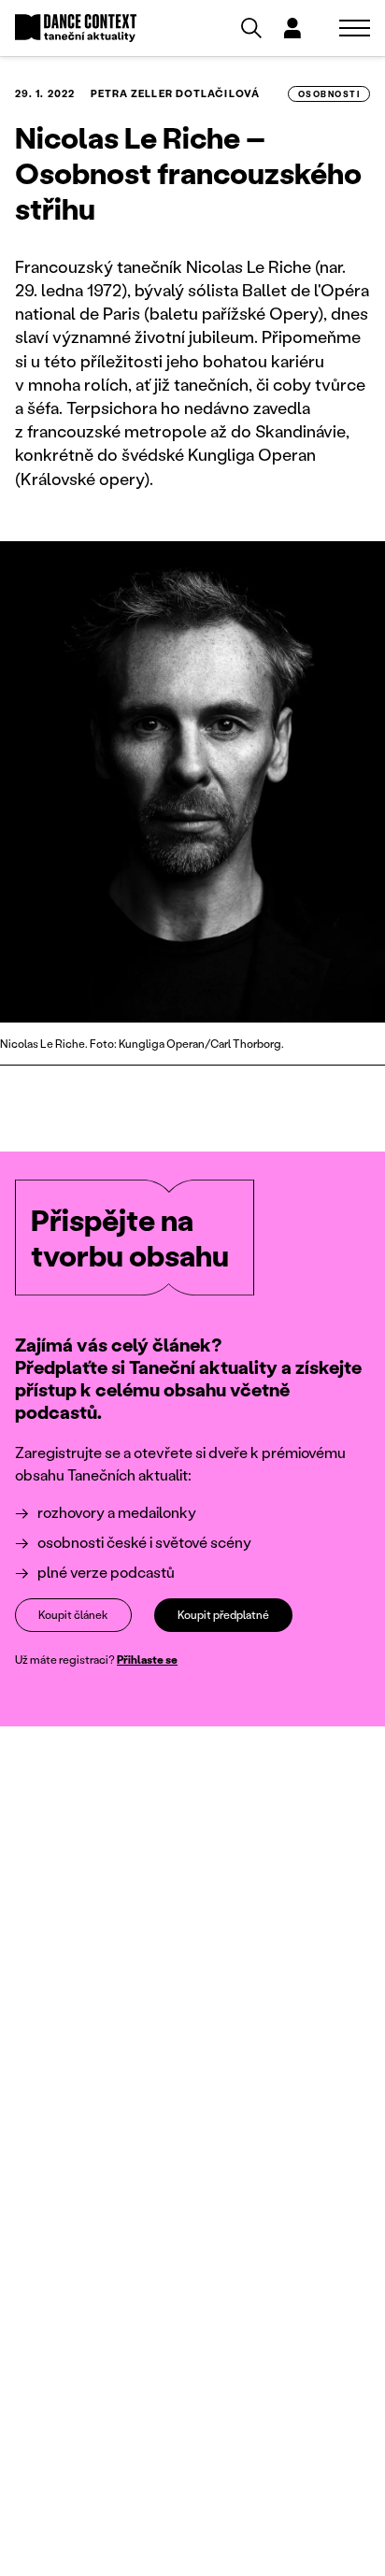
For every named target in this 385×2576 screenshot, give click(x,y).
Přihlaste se (147, 1660)
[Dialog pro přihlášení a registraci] (292, 28)
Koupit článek (73, 1615)
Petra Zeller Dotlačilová (175, 93)
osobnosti (329, 94)
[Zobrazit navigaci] (355, 28)
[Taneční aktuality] (76, 29)
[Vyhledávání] (251, 28)
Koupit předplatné (223, 1615)
